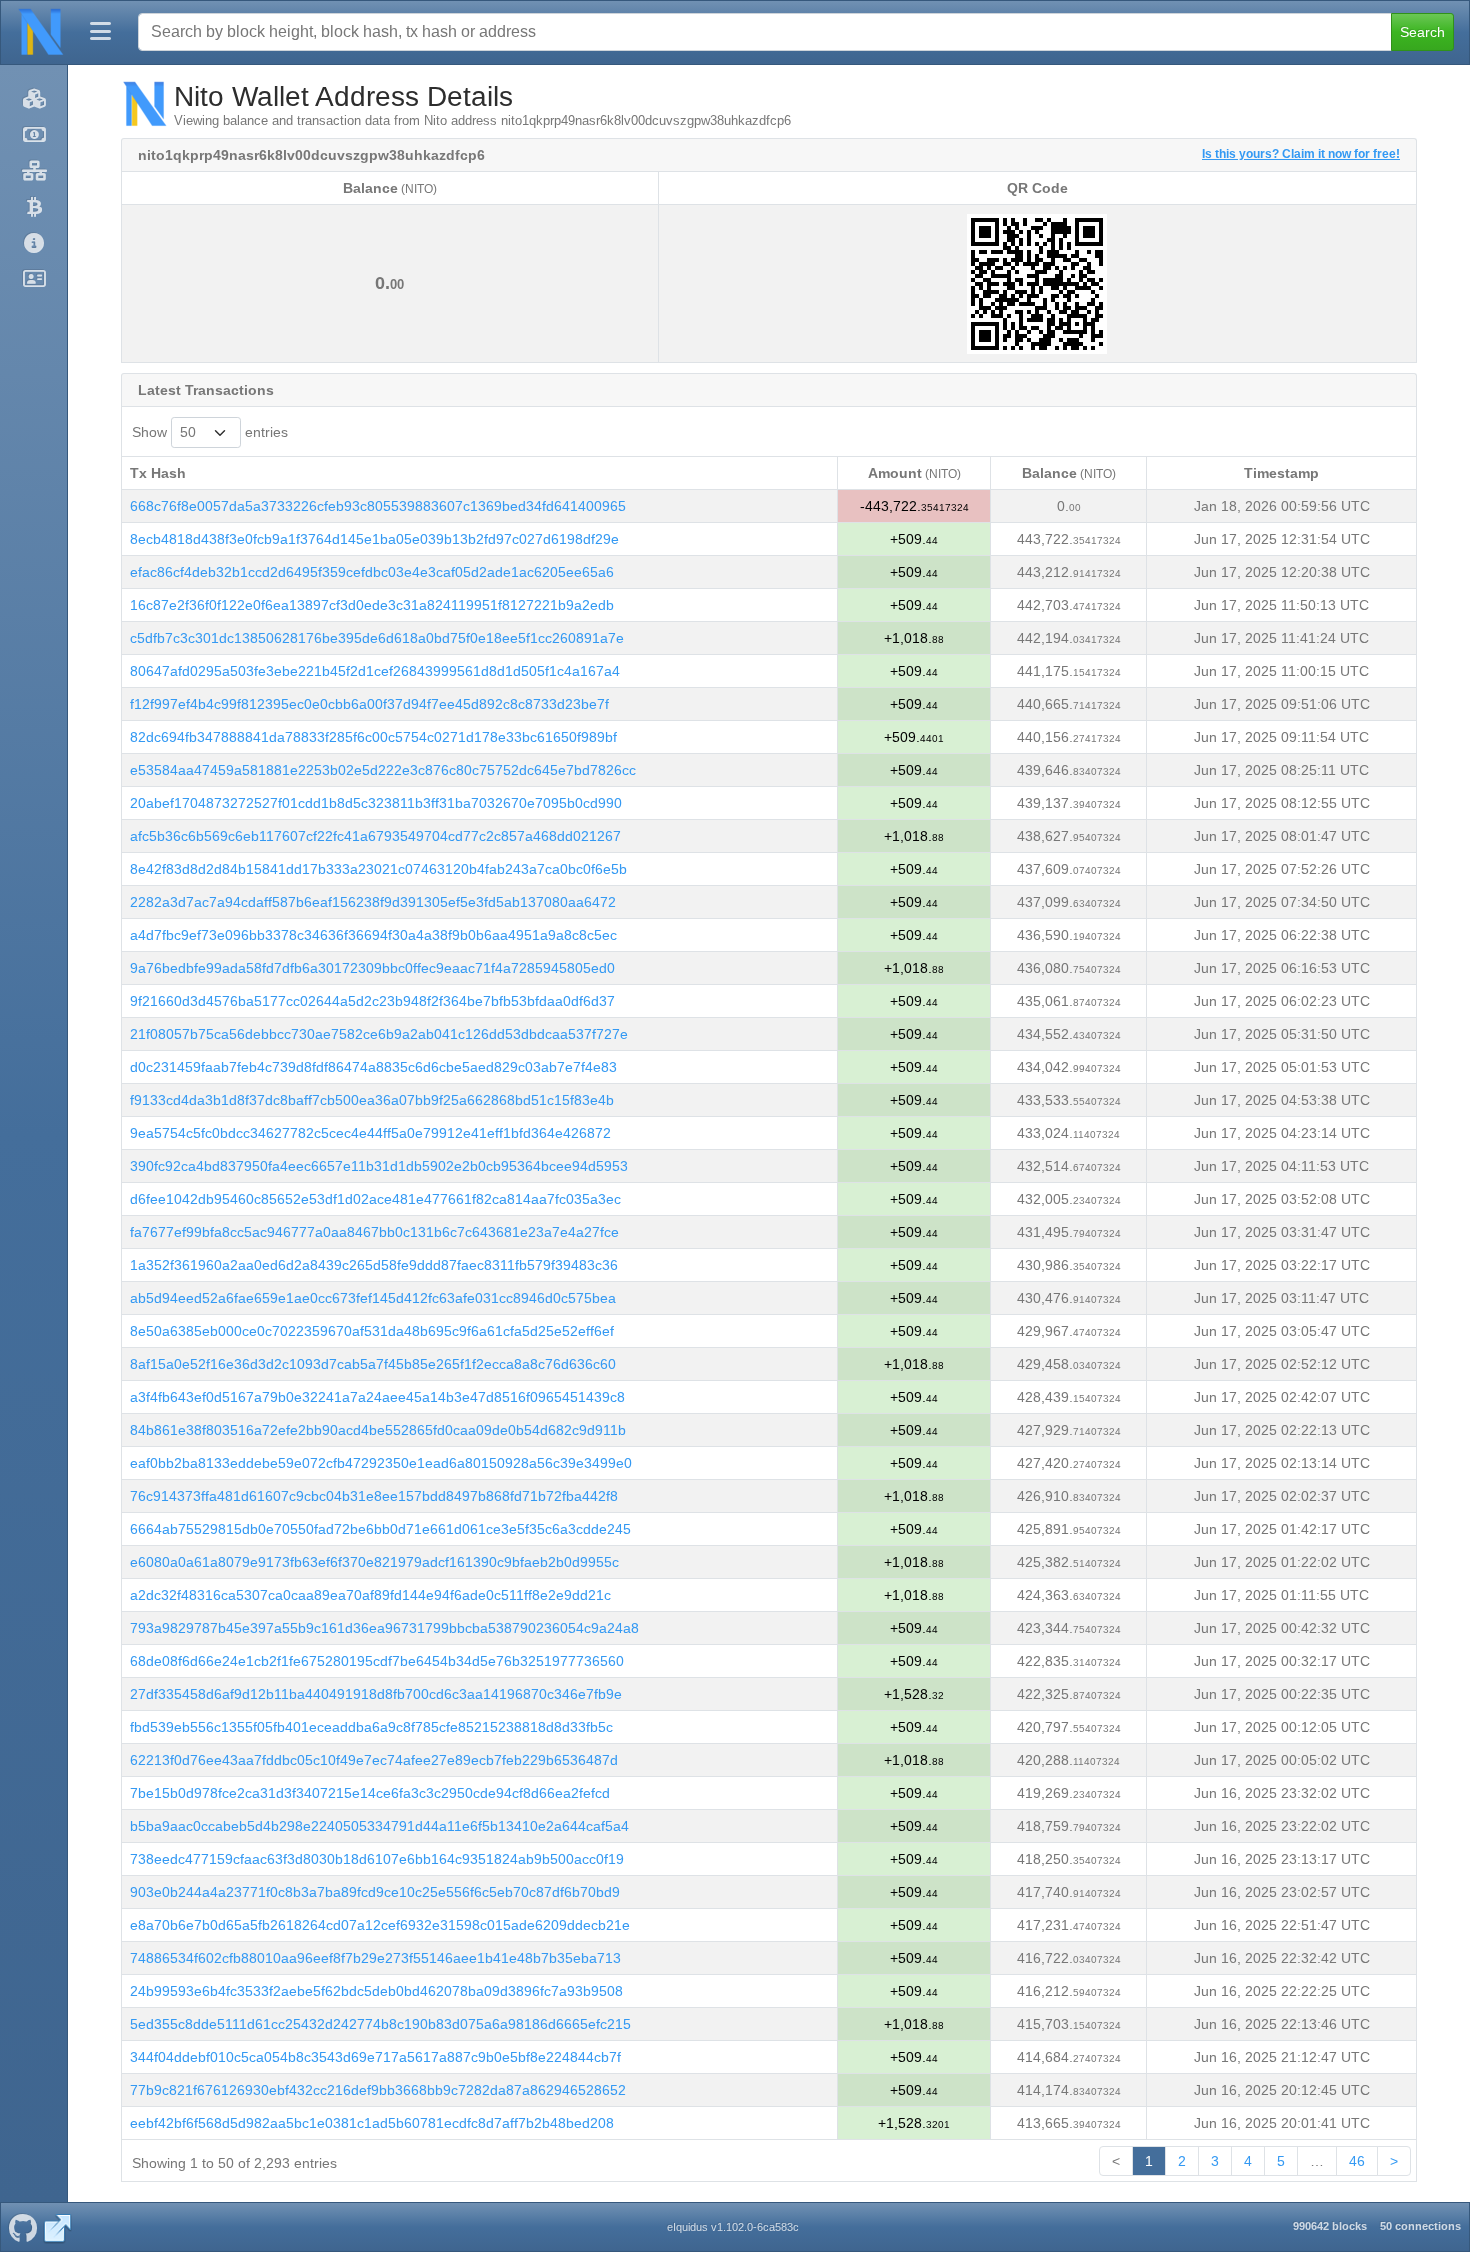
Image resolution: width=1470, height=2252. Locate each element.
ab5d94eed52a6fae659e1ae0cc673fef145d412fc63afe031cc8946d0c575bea (373, 1298)
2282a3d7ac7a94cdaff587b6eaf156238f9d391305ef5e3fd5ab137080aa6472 (373, 902)
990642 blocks (1330, 2226)
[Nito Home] (41, 32)
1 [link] (1149, 2161)
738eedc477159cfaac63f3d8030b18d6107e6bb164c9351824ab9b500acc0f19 (377, 1859)
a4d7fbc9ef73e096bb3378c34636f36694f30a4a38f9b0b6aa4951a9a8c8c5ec (373, 935)
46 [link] (1357, 2161)
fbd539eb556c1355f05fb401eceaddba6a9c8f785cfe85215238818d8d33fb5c (371, 1727)
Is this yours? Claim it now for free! (1301, 153)
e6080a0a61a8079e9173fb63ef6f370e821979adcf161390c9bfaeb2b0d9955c (374, 1562)
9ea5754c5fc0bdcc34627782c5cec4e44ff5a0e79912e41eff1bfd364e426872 (370, 1133)
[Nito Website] (58, 2227)
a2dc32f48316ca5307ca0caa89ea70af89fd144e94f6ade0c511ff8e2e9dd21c (370, 1595)
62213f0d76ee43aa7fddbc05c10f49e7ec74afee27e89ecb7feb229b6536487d (374, 1760)
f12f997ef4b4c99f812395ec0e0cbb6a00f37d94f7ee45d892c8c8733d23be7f (369, 704)
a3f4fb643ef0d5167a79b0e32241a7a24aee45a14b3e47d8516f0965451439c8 (377, 1397)
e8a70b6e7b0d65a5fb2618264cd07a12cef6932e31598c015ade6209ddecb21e (380, 1925)
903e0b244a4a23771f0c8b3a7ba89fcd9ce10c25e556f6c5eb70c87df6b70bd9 (375, 1892)
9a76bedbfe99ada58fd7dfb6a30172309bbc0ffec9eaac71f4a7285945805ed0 (372, 968)
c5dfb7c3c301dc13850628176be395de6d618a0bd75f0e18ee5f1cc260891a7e (377, 638)
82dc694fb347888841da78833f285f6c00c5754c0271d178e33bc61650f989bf (373, 737)
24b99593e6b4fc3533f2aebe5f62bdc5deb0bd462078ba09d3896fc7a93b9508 (376, 1991)
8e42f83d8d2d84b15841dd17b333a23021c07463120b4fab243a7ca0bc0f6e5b (378, 869)
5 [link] (1281, 2161)
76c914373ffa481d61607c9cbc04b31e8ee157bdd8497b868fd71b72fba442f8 (374, 1496)
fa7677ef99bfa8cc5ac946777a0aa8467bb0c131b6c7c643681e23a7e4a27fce (374, 1232)
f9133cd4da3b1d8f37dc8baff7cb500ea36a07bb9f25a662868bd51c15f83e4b (372, 1100)
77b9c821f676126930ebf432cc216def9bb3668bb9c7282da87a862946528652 (378, 2090)
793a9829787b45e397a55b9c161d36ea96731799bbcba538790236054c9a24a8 (384, 1628)
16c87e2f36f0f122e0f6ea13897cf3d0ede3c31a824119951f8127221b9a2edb (372, 605)
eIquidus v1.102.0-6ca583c (733, 2227)
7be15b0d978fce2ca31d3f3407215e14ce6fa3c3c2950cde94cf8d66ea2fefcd (370, 1793)
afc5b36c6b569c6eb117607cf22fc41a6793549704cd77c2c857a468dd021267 (375, 836)
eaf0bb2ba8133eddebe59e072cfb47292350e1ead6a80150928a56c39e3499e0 (381, 1463)
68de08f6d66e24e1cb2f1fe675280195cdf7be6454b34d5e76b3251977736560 (377, 1661)
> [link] (1394, 2161)
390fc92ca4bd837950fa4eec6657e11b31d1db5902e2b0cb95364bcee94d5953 (379, 1166)
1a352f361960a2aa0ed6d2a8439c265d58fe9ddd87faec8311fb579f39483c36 (374, 1265)
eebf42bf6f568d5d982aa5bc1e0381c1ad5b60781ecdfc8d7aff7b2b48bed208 (372, 2123)
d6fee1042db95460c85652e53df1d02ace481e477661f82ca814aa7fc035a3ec (375, 1199)
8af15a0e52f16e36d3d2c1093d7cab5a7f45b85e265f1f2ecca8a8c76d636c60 (373, 1364)
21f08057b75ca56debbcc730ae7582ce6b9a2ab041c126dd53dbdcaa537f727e (379, 1034)
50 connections (1420, 2226)
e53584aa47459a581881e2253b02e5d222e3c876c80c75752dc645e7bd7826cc (383, 770)
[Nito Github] (22, 2227)
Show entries (210, 432)
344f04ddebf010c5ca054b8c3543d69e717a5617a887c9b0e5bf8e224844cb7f (375, 2057)
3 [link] (1215, 2161)
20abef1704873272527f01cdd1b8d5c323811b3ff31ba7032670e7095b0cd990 (376, 803)
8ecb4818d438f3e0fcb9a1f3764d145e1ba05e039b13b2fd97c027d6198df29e (374, 539)
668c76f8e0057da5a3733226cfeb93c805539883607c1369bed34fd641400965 (378, 506)
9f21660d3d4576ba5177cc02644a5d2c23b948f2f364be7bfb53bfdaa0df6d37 (372, 1001)
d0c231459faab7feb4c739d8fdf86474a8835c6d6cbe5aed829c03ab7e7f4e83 (373, 1067)
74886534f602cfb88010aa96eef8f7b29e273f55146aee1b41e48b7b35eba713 (375, 1958)
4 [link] (1248, 2161)
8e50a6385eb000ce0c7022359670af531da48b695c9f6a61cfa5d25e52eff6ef (372, 1331)
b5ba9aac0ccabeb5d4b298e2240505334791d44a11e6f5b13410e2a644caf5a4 (379, 1826)
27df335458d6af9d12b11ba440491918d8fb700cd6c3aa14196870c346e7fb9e (376, 1694)
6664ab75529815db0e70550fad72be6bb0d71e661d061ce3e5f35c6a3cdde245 (380, 1529)
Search (1422, 32)
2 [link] (1182, 2161)
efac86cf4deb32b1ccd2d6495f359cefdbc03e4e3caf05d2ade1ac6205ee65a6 (372, 572)
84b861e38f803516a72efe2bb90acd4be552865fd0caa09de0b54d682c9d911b (378, 1430)
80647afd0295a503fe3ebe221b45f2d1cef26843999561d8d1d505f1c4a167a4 (375, 671)
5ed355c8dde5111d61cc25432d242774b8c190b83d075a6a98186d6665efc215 (380, 2024)
